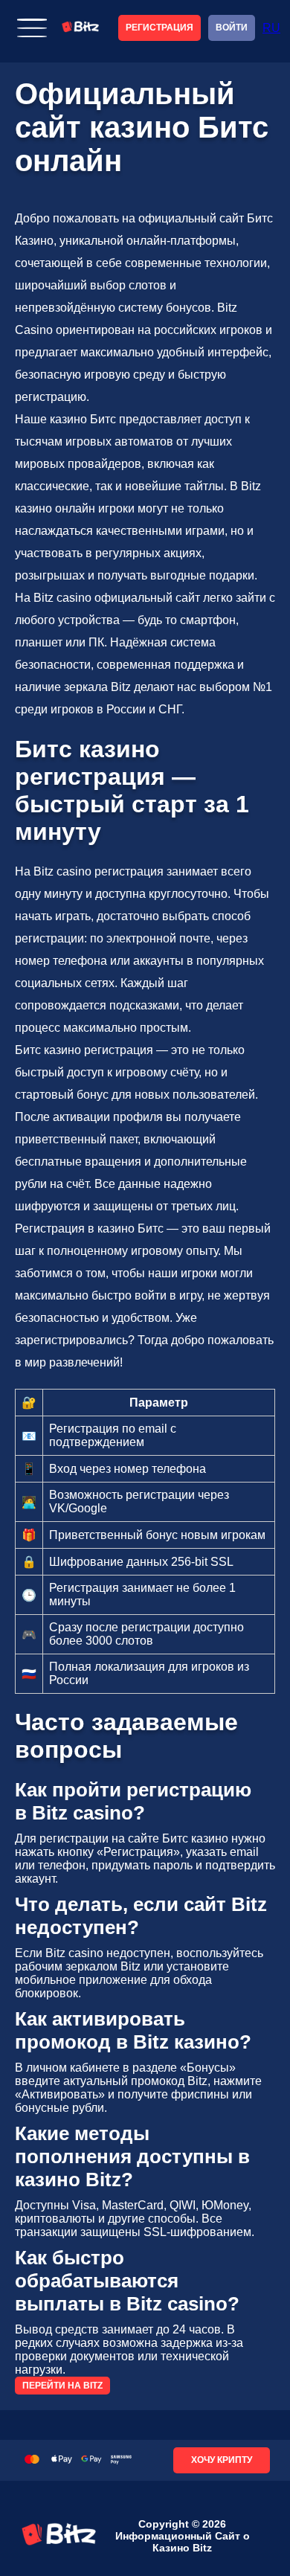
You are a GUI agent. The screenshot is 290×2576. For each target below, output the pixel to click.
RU (271, 28)
